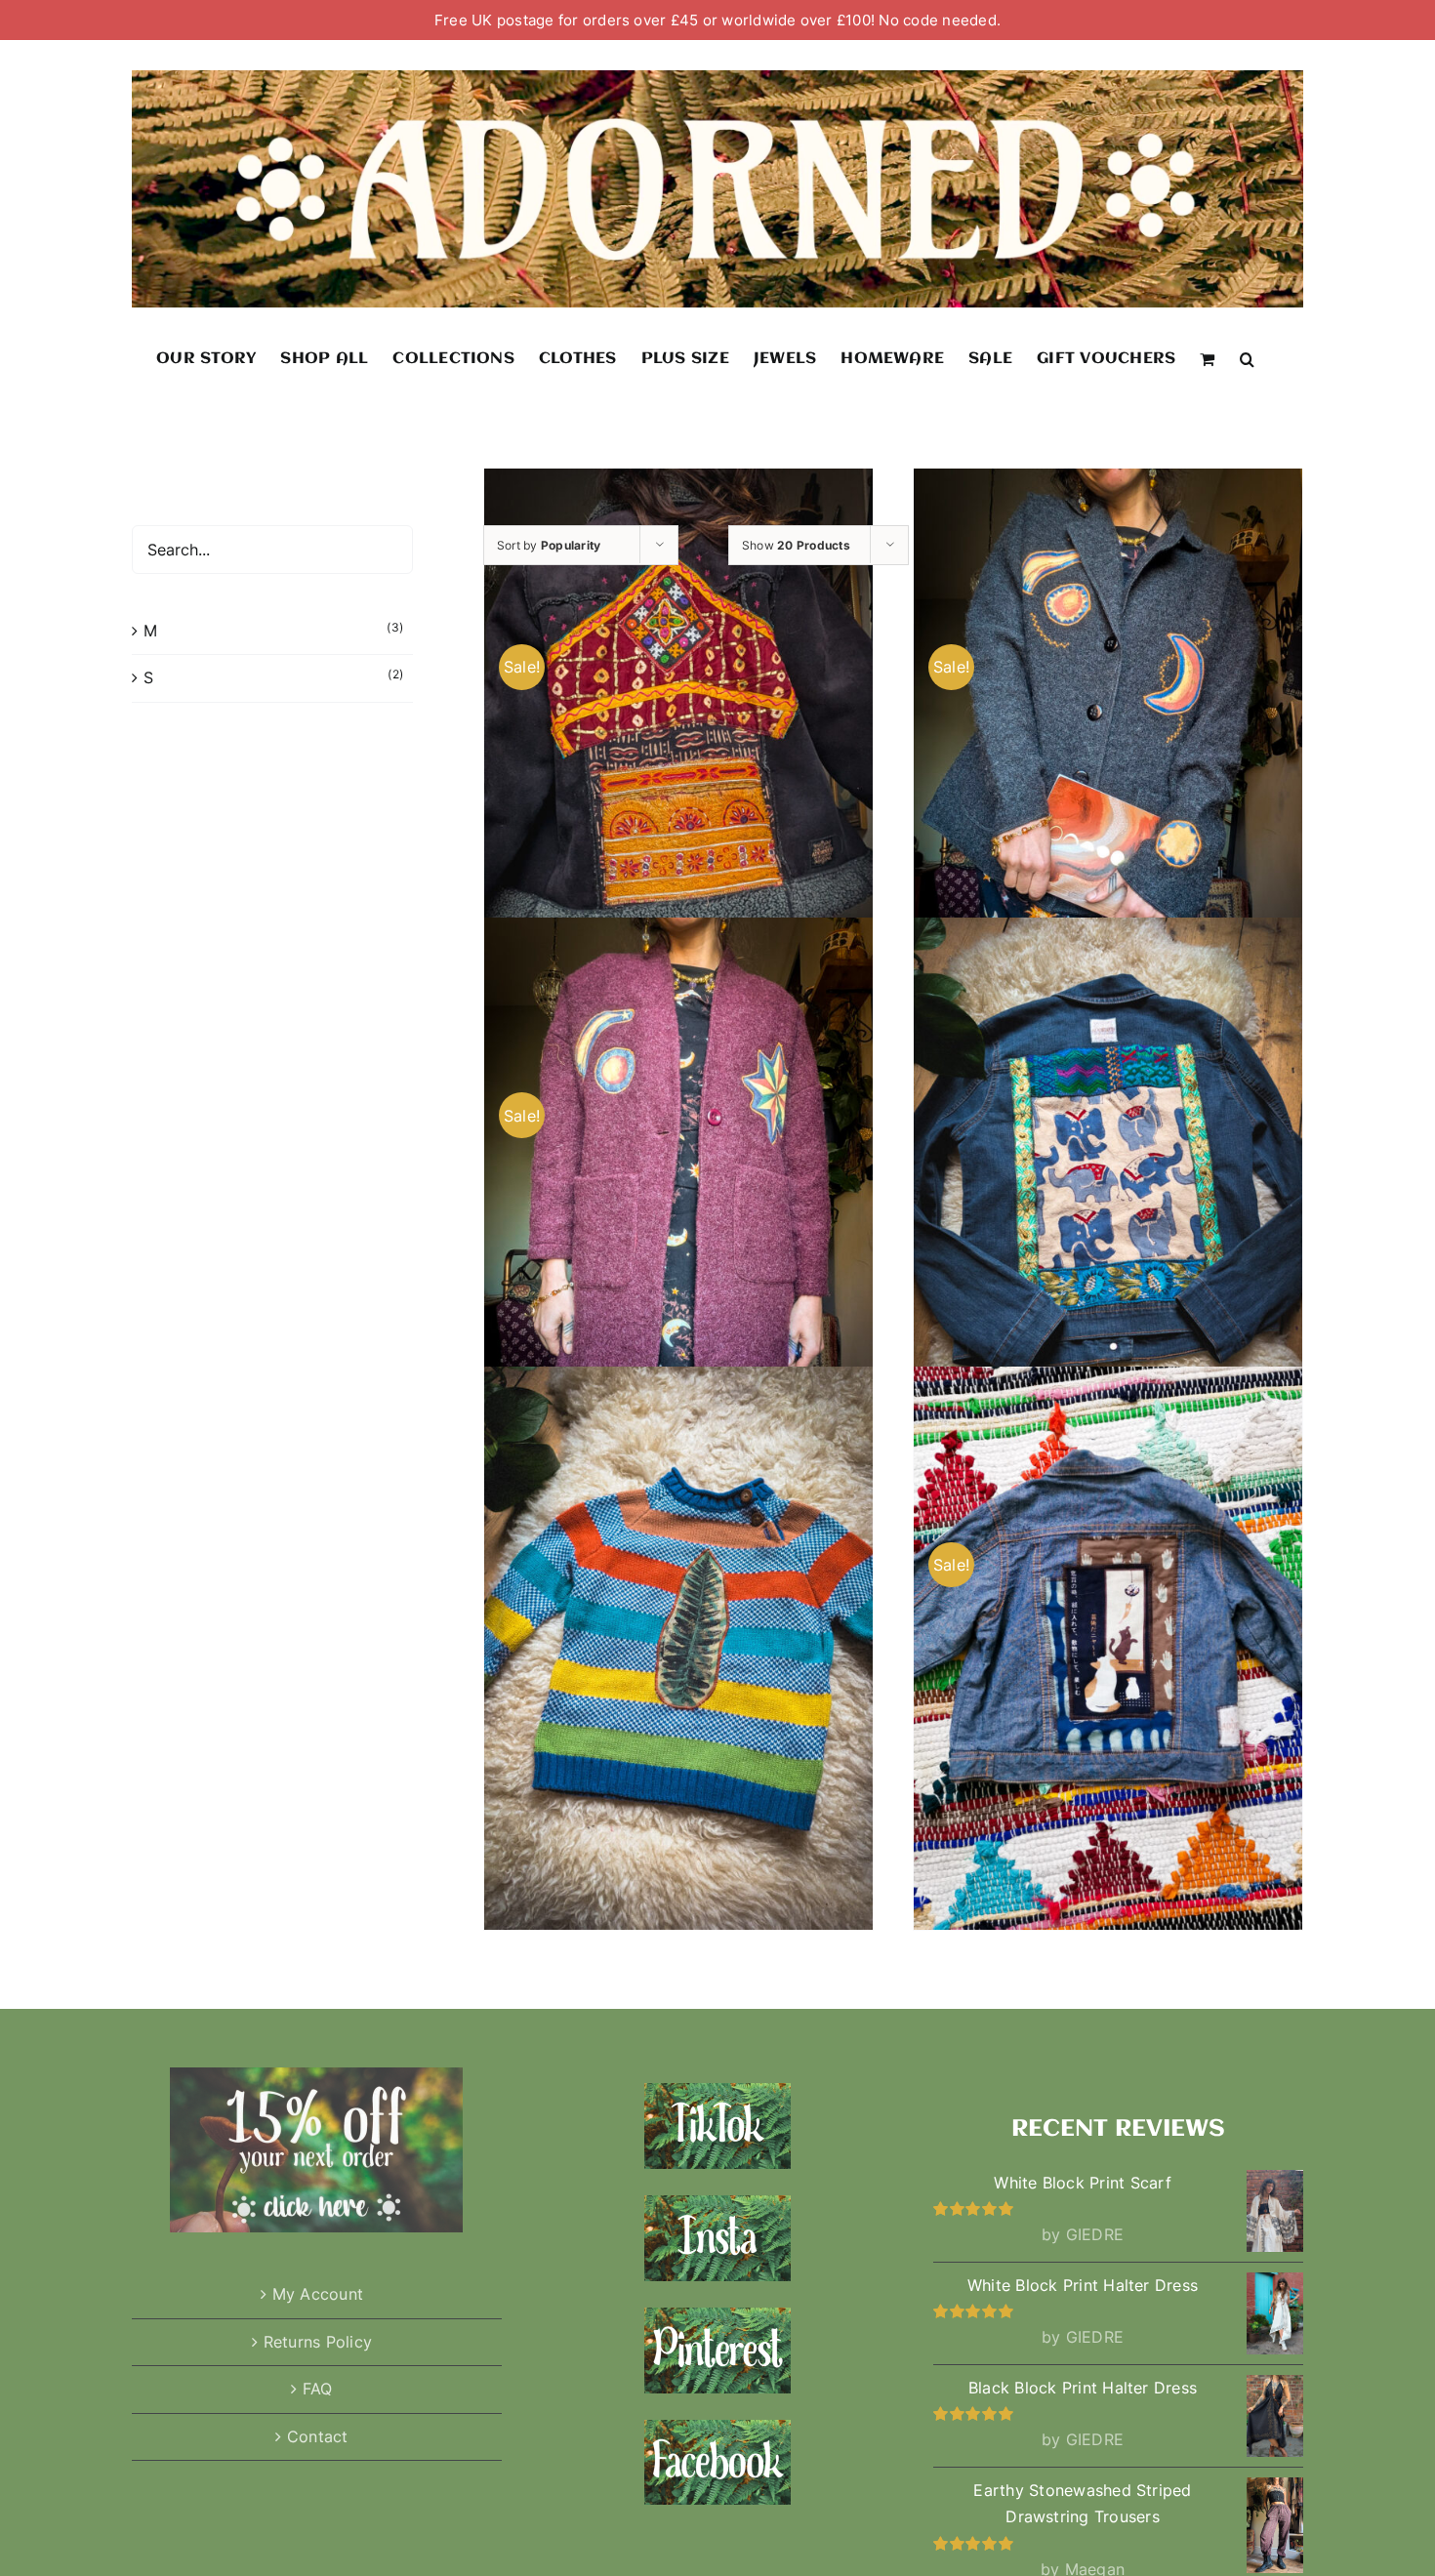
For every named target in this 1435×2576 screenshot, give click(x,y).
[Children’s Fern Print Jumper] (678, 1649)
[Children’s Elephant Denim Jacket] (1108, 1199)
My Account (318, 2294)
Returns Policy (318, 2342)
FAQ (318, 2389)
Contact (318, 2436)
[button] (1247, 358)
